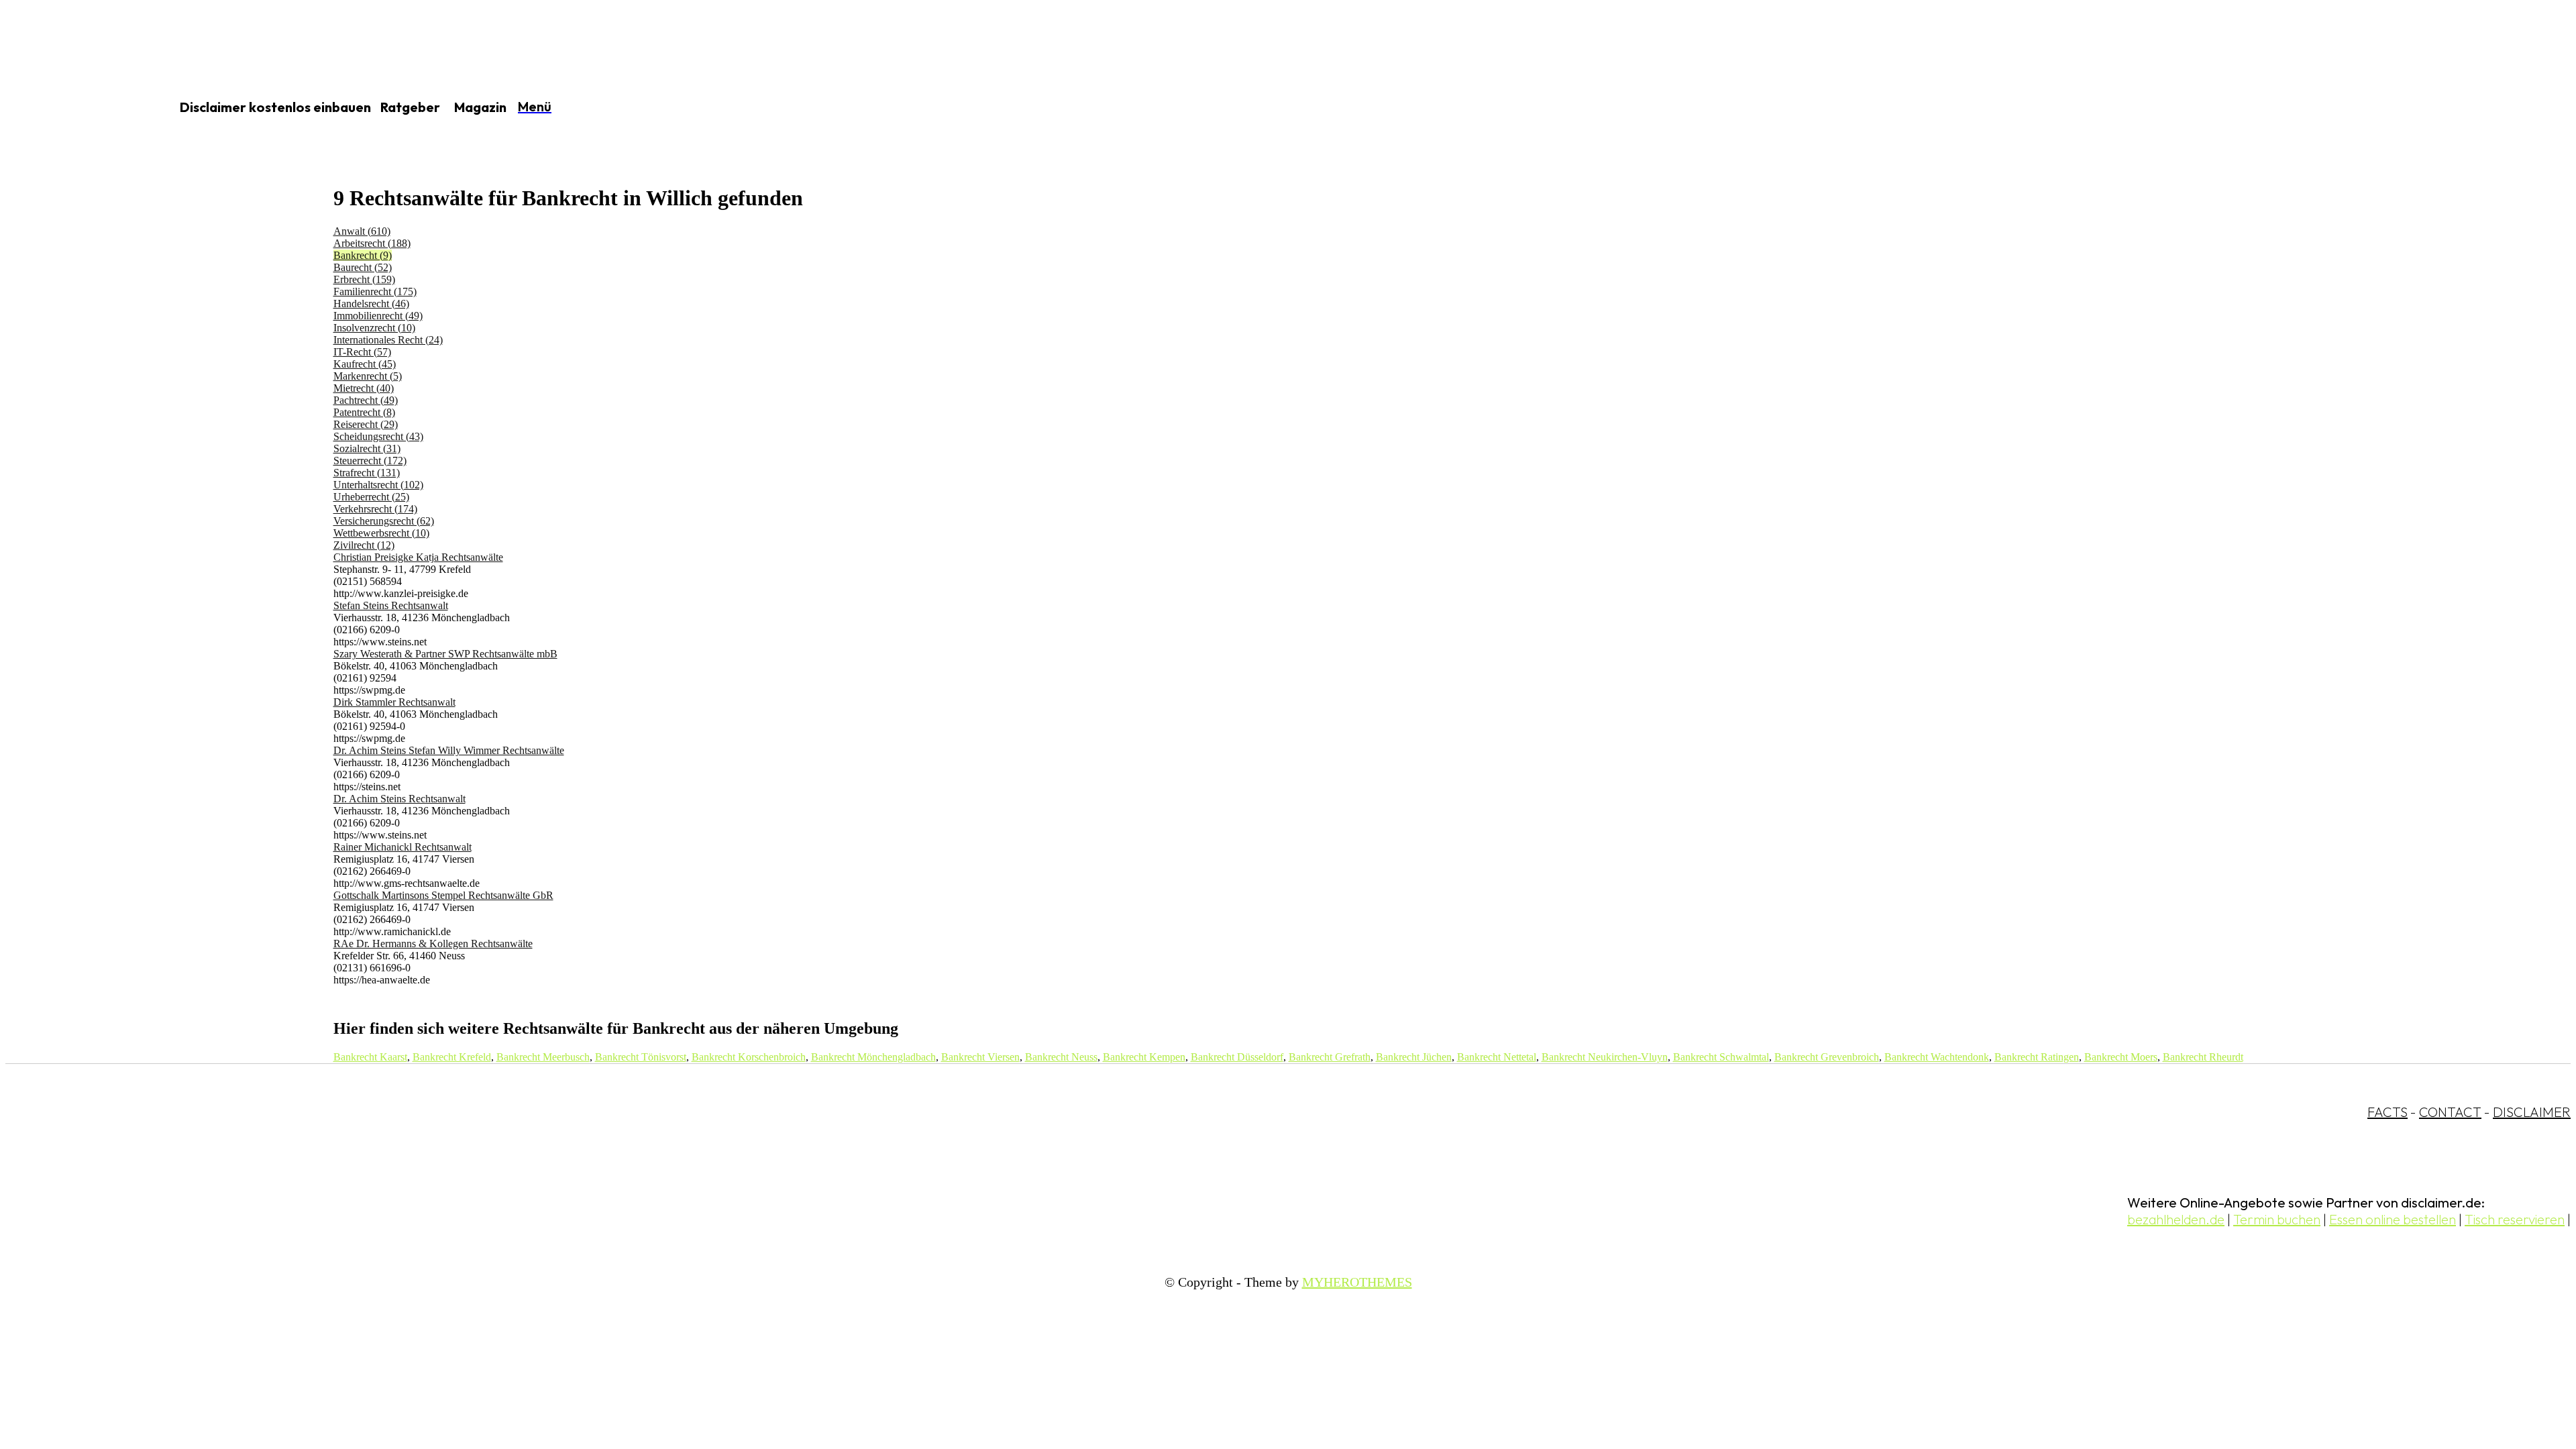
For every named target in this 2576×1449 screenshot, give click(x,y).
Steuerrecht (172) (370, 461)
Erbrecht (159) (364, 279)
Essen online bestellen (2393, 1219)
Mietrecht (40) (364, 388)
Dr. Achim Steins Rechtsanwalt (399, 799)
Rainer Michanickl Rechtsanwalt (402, 847)
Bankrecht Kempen (1144, 1057)
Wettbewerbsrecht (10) (381, 533)
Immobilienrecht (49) (378, 316)
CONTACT (2450, 1112)
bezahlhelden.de (2176, 1219)
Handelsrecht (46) (371, 304)
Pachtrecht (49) (366, 400)
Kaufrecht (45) (365, 364)
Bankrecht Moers (2121, 1057)
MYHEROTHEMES (1357, 1282)
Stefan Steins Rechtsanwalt (391, 605)
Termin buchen (2277, 1219)
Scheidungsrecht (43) (378, 436)
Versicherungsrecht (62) (384, 521)
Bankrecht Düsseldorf (1237, 1057)
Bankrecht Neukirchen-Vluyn (1605, 1057)
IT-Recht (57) (362, 352)
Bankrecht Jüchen (1414, 1057)
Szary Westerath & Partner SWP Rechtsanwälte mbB (445, 654)
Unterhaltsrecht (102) (378, 485)
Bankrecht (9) (363, 255)
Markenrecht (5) (368, 376)
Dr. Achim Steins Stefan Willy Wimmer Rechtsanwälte (449, 750)
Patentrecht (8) (364, 412)
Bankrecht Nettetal (1497, 1057)
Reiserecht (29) (366, 424)
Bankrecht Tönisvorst (641, 1057)
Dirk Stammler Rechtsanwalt (394, 702)
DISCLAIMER (2532, 1112)
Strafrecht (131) (367, 473)
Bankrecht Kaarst (370, 1057)
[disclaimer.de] (72, 108)
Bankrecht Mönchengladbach (873, 1057)
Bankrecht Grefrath (1330, 1057)
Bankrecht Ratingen (2037, 1057)
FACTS (2387, 1112)
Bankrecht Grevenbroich (1827, 1057)
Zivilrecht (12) (364, 545)
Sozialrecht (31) (367, 448)
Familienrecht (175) (375, 291)
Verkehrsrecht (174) (375, 509)
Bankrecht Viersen (980, 1057)
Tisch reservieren (2515, 1219)
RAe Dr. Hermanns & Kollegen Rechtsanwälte (433, 944)
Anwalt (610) (362, 231)
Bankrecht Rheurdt (2203, 1057)
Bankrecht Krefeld (452, 1057)
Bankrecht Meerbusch (543, 1057)
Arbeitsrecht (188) (372, 243)
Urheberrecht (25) (371, 497)
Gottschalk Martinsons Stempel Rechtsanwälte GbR (443, 895)
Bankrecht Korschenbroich (749, 1057)
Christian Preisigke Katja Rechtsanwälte (418, 557)
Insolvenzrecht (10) (374, 328)
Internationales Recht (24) (388, 340)
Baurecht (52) (363, 267)
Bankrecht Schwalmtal (1721, 1057)
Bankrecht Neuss (1061, 1057)
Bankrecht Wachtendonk (1937, 1057)
